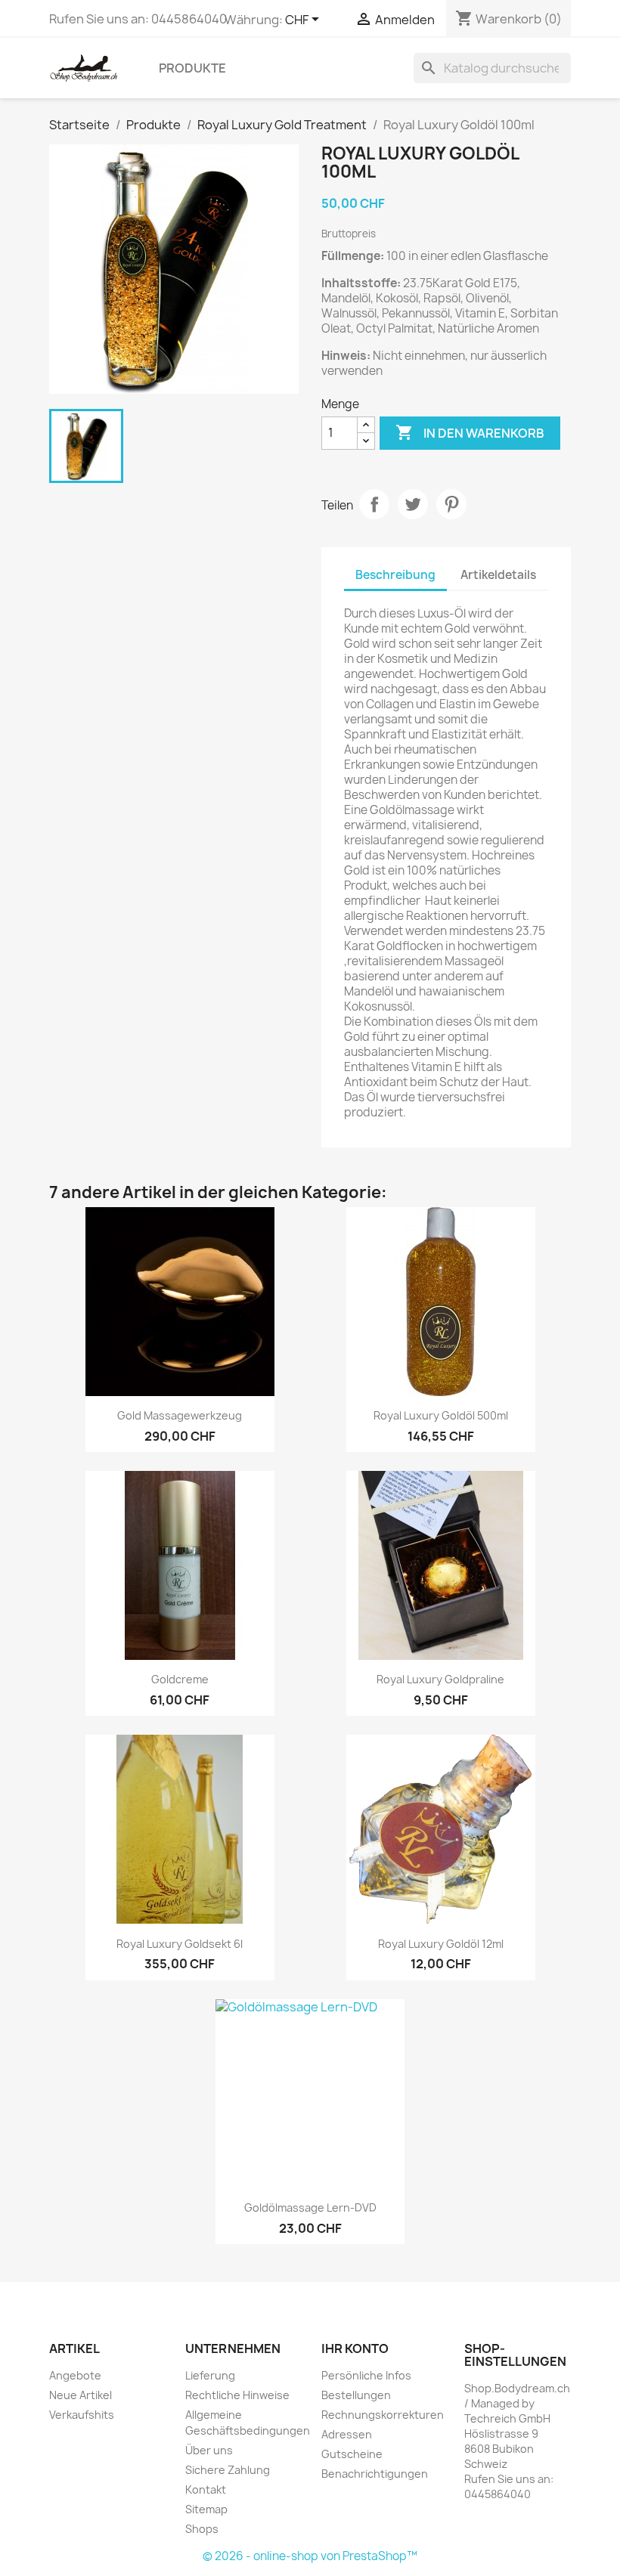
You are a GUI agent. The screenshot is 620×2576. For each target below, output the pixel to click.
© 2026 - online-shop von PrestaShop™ (310, 2556)
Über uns (209, 2450)
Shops (202, 2529)
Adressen (347, 2434)
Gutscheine (352, 2454)
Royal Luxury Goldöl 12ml (441, 1944)
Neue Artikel (81, 2395)
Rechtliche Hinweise (237, 2395)
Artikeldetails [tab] (498, 575)
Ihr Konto (355, 2348)
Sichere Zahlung (228, 2470)
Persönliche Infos (366, 2375)
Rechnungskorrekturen (383, 2415)
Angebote (75, 2375)
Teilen (374, 504)
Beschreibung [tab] (395, 575)
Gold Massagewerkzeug (180, 1415)
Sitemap (206, 2509)
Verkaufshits (82, 2415)
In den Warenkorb (470, 432)
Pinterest (451, 504)
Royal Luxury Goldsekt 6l (180, 1944)
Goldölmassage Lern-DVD (310, 2208)
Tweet (413, 504)
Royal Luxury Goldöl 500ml (441, 1415)
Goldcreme (180, 1679)
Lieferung (210, 2375)
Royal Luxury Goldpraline (440, 1679)
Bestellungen (356, 2395)
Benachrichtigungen (375, 2474)
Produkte (192, 68)
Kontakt (206, 2489)
